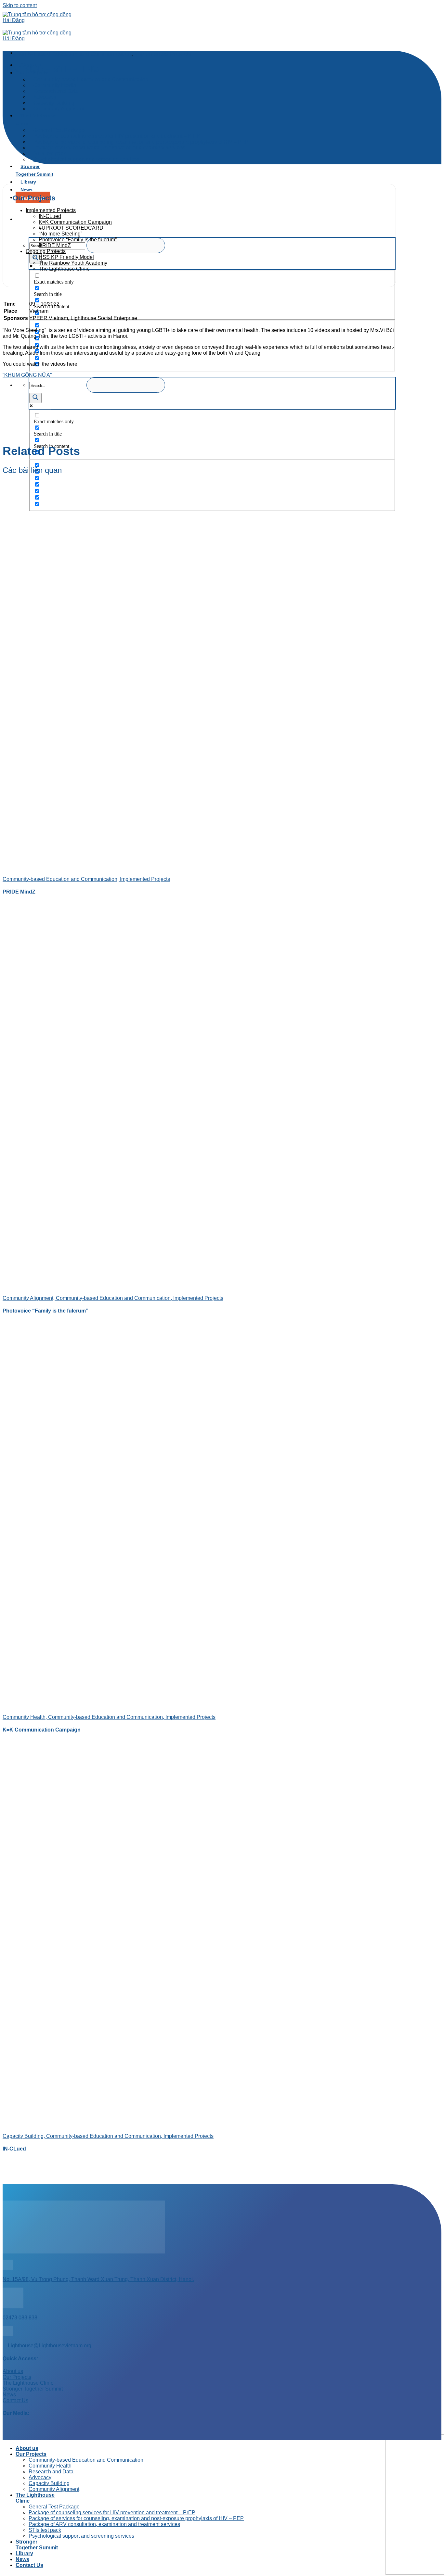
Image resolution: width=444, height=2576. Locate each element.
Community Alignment (59, 109)
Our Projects (31, 2454)
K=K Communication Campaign (75, 222)
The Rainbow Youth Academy (73, 263)
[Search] (20, 219)
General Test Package (54, 2507)
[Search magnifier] (35, 258)
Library (28, 182)
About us (27, 2448)
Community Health (50, 2466)
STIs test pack (45, 2530)
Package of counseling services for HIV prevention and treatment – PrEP (112, 2513)
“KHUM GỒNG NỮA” (27, 375)
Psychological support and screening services (86, 159)
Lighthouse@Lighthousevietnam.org (50, 2346)
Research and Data (51, 2472)
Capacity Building (49, 2483)
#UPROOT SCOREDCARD (71, 228)
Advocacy (40, 2477)
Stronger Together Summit (34, 170)
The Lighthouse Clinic (36, 120)
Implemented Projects (163, 54)
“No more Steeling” (60, 234)
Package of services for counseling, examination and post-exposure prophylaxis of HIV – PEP (136, 2518)
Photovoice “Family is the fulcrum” (78, 240)
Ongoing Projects (46, 251)
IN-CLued (50, 216)
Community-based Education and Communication (91, 79)
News (26, 190)
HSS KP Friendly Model (66, 257)
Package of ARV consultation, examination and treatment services (109, 148)
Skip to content (20, 5)
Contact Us (29, 2565)
